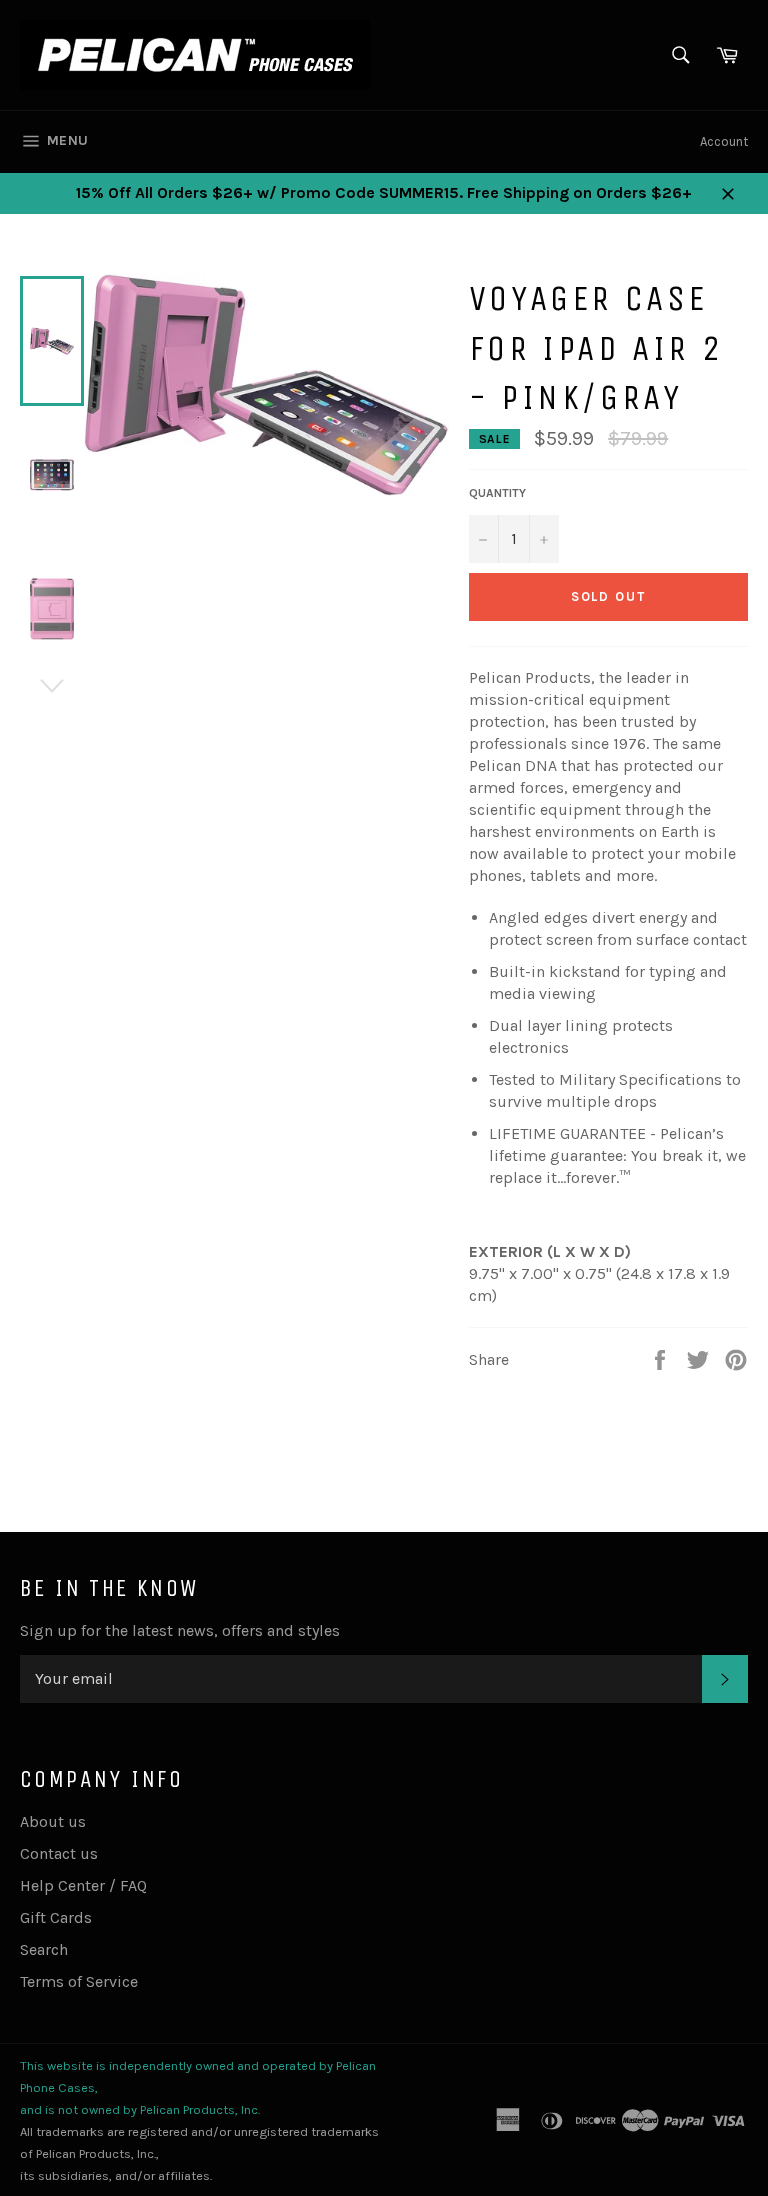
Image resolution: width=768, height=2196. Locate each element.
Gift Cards (56, 1917)
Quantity (497, 493)
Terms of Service (79, 1981)
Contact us (59, 1853)
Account (724, 141)
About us (53, 1821)
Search (44, 1949)
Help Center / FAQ (83, 1885)
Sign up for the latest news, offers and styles (180, 1630)
